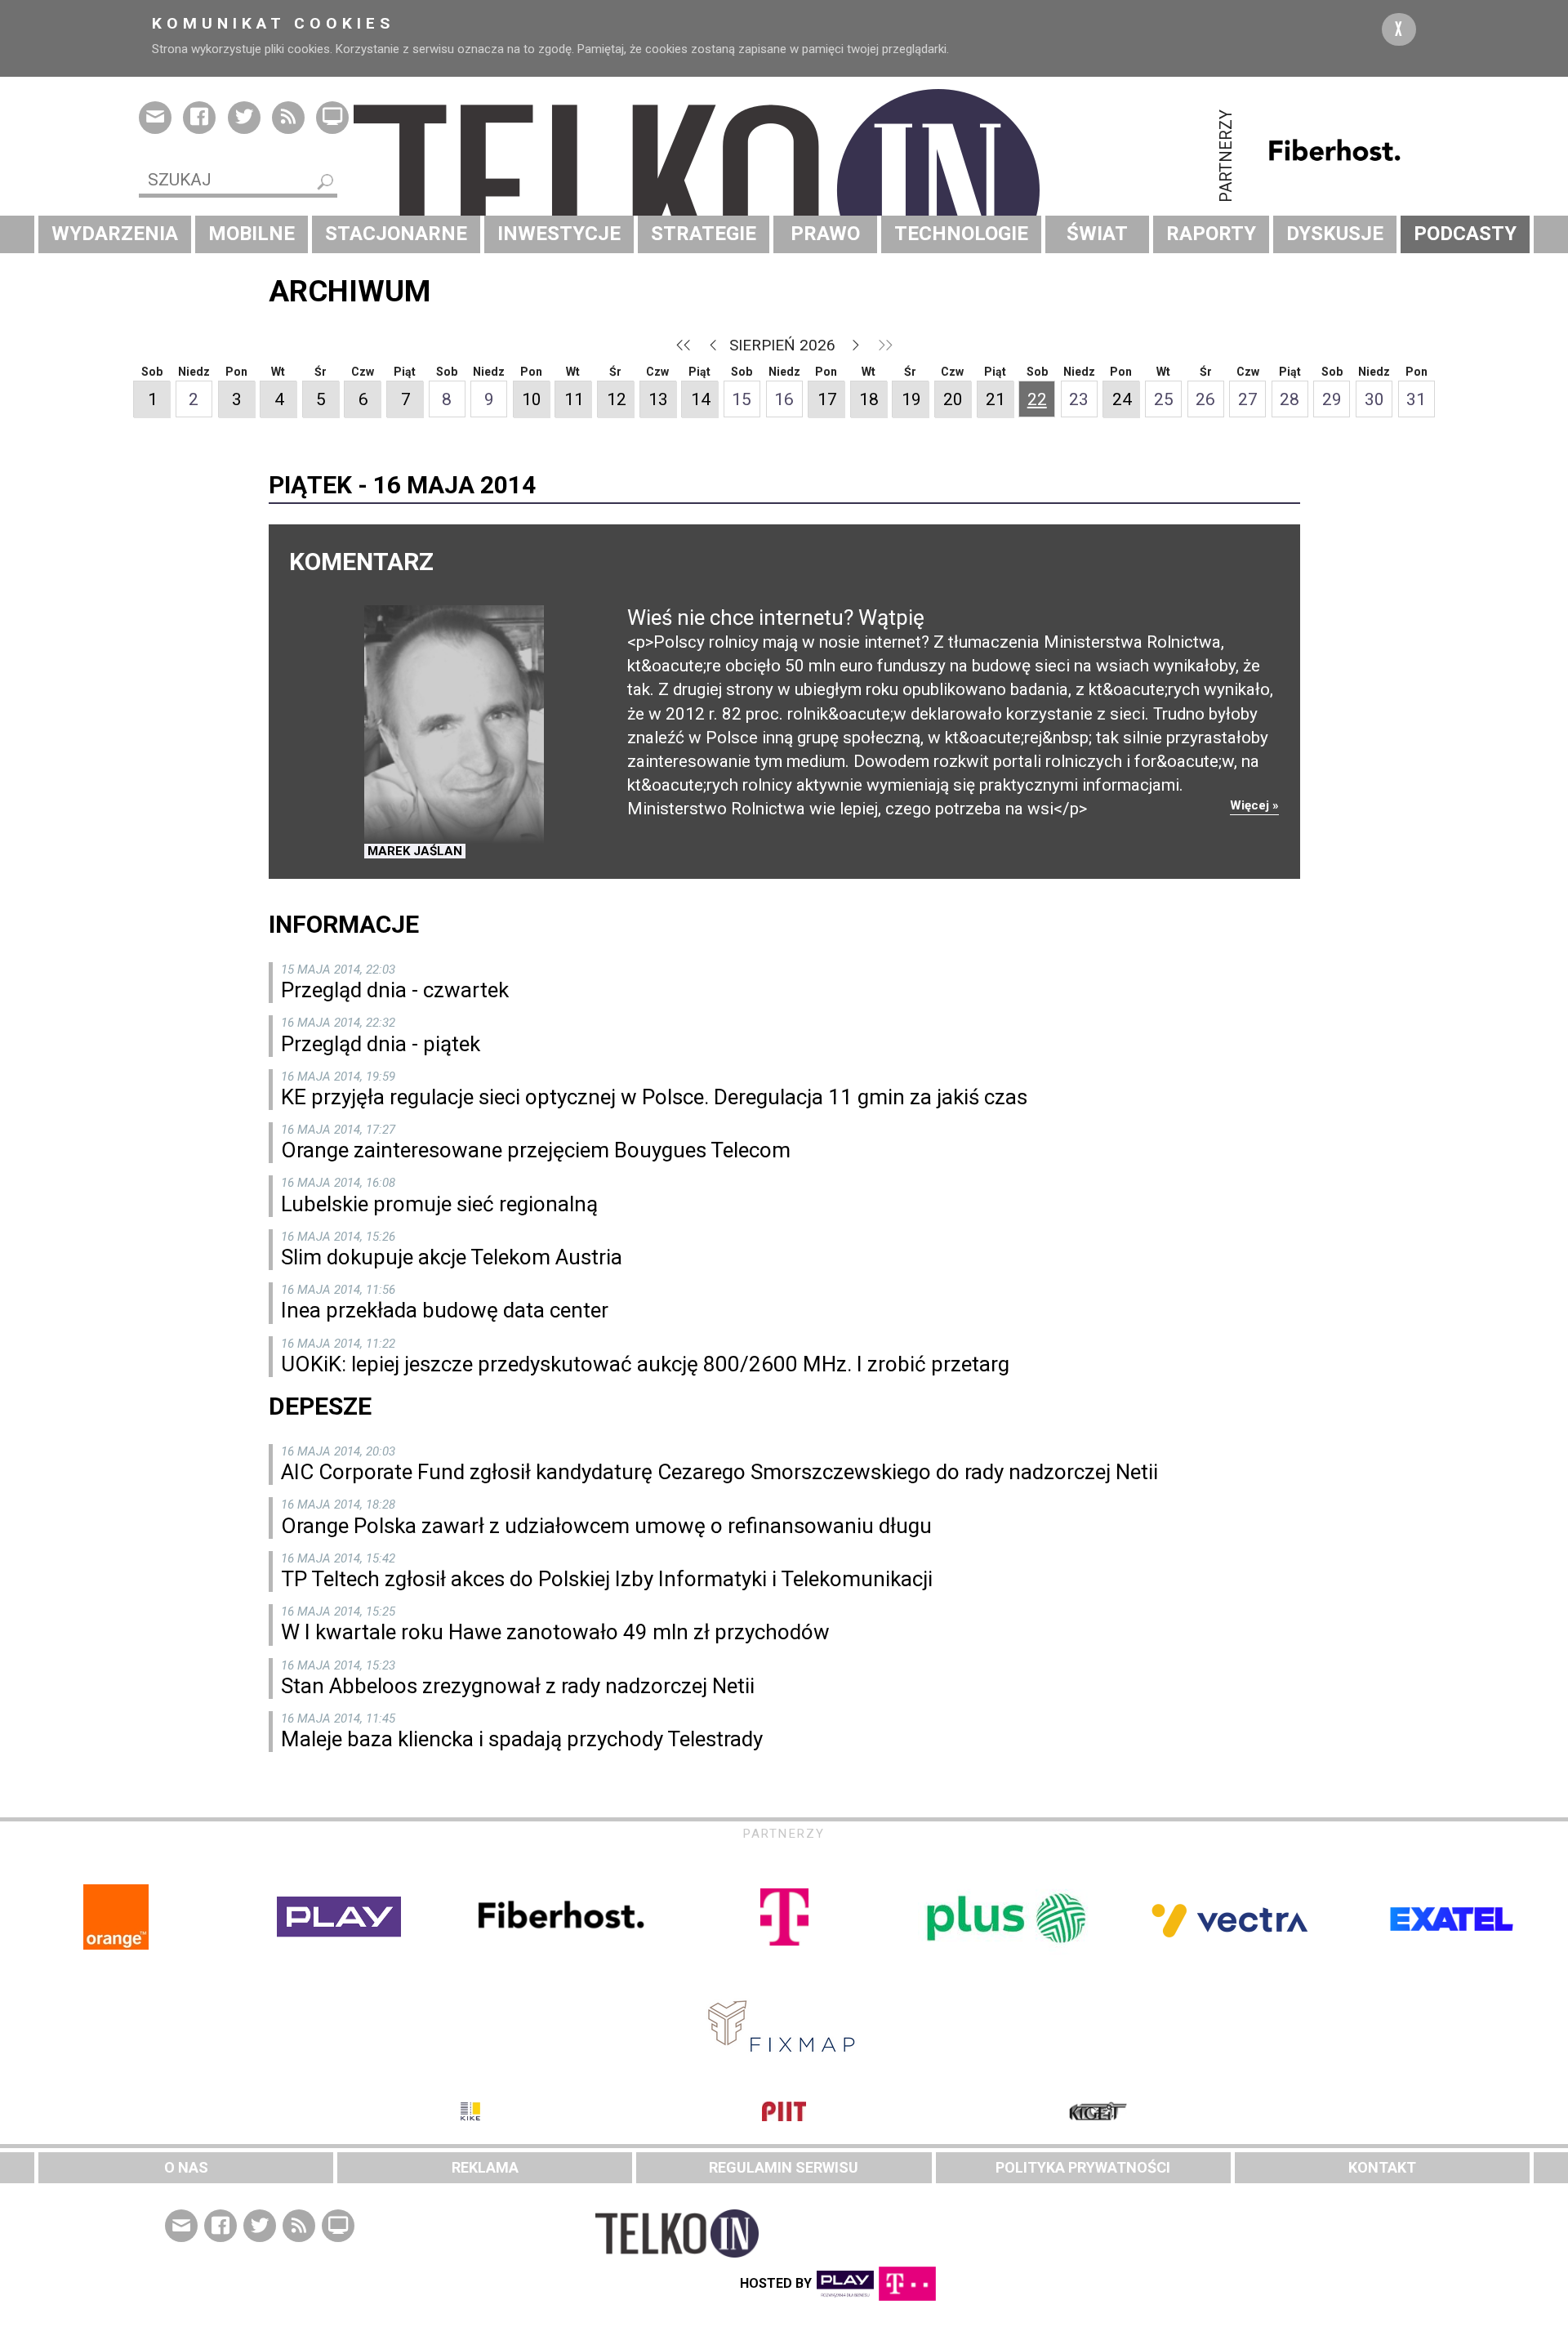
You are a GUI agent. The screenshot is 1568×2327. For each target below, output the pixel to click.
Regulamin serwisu (784, 2167)
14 (701, 399)
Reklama (485, 2167)
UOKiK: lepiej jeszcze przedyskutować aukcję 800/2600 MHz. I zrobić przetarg (645, 1364)
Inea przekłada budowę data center (445, 1310)
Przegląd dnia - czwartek (395, 990)
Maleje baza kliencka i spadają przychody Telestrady (522, 1739)
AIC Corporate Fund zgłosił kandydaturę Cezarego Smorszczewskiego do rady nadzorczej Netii (719, 1472)
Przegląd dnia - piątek (381, 1044)
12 (617, 399)
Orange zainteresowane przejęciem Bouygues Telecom (536, 1150)
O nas (186, 2167)
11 (574, 399)
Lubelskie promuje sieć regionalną (439, 1204)
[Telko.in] (784, 190)
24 (1122, 399)
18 (869, 399)
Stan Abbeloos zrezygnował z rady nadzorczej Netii (518, 1686)
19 (911, 399)
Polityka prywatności (1083, 2167)
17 (827, 399)
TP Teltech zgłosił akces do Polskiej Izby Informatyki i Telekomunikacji (607, 1579)
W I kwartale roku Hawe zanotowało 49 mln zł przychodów (555, 1632)
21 (996, 399)
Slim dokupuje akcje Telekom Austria (452, 1257)
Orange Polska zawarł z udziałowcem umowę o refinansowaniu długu (606, 1526)
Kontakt (1382, 2167)
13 (658, 399)
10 (532, 399)
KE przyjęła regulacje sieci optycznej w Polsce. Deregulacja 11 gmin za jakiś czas (654, 1097)
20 (953, 399)
